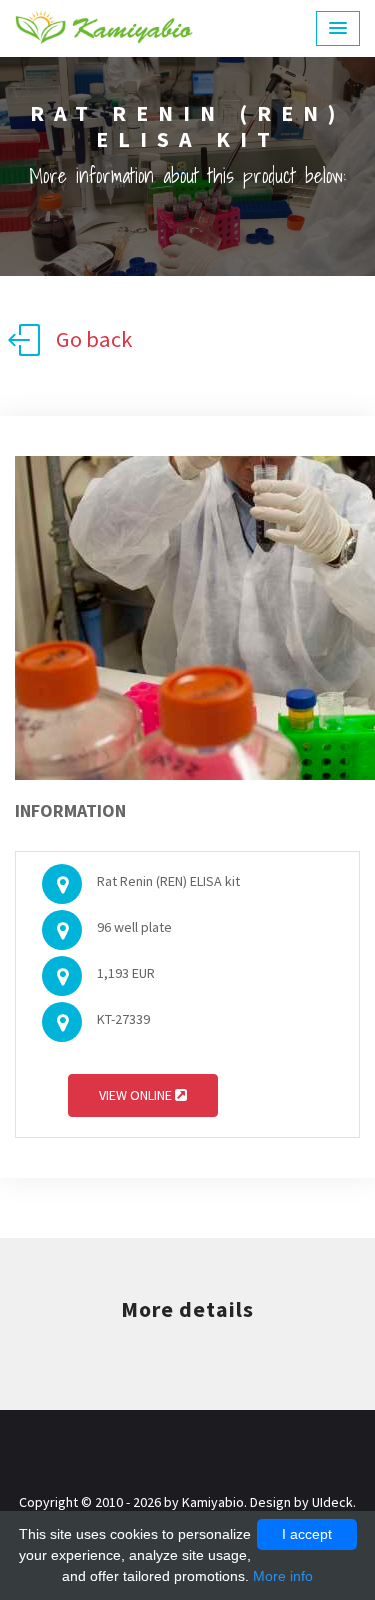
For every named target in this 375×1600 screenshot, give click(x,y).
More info (283, 1576)
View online (137, 1095)
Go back (94, 339)
